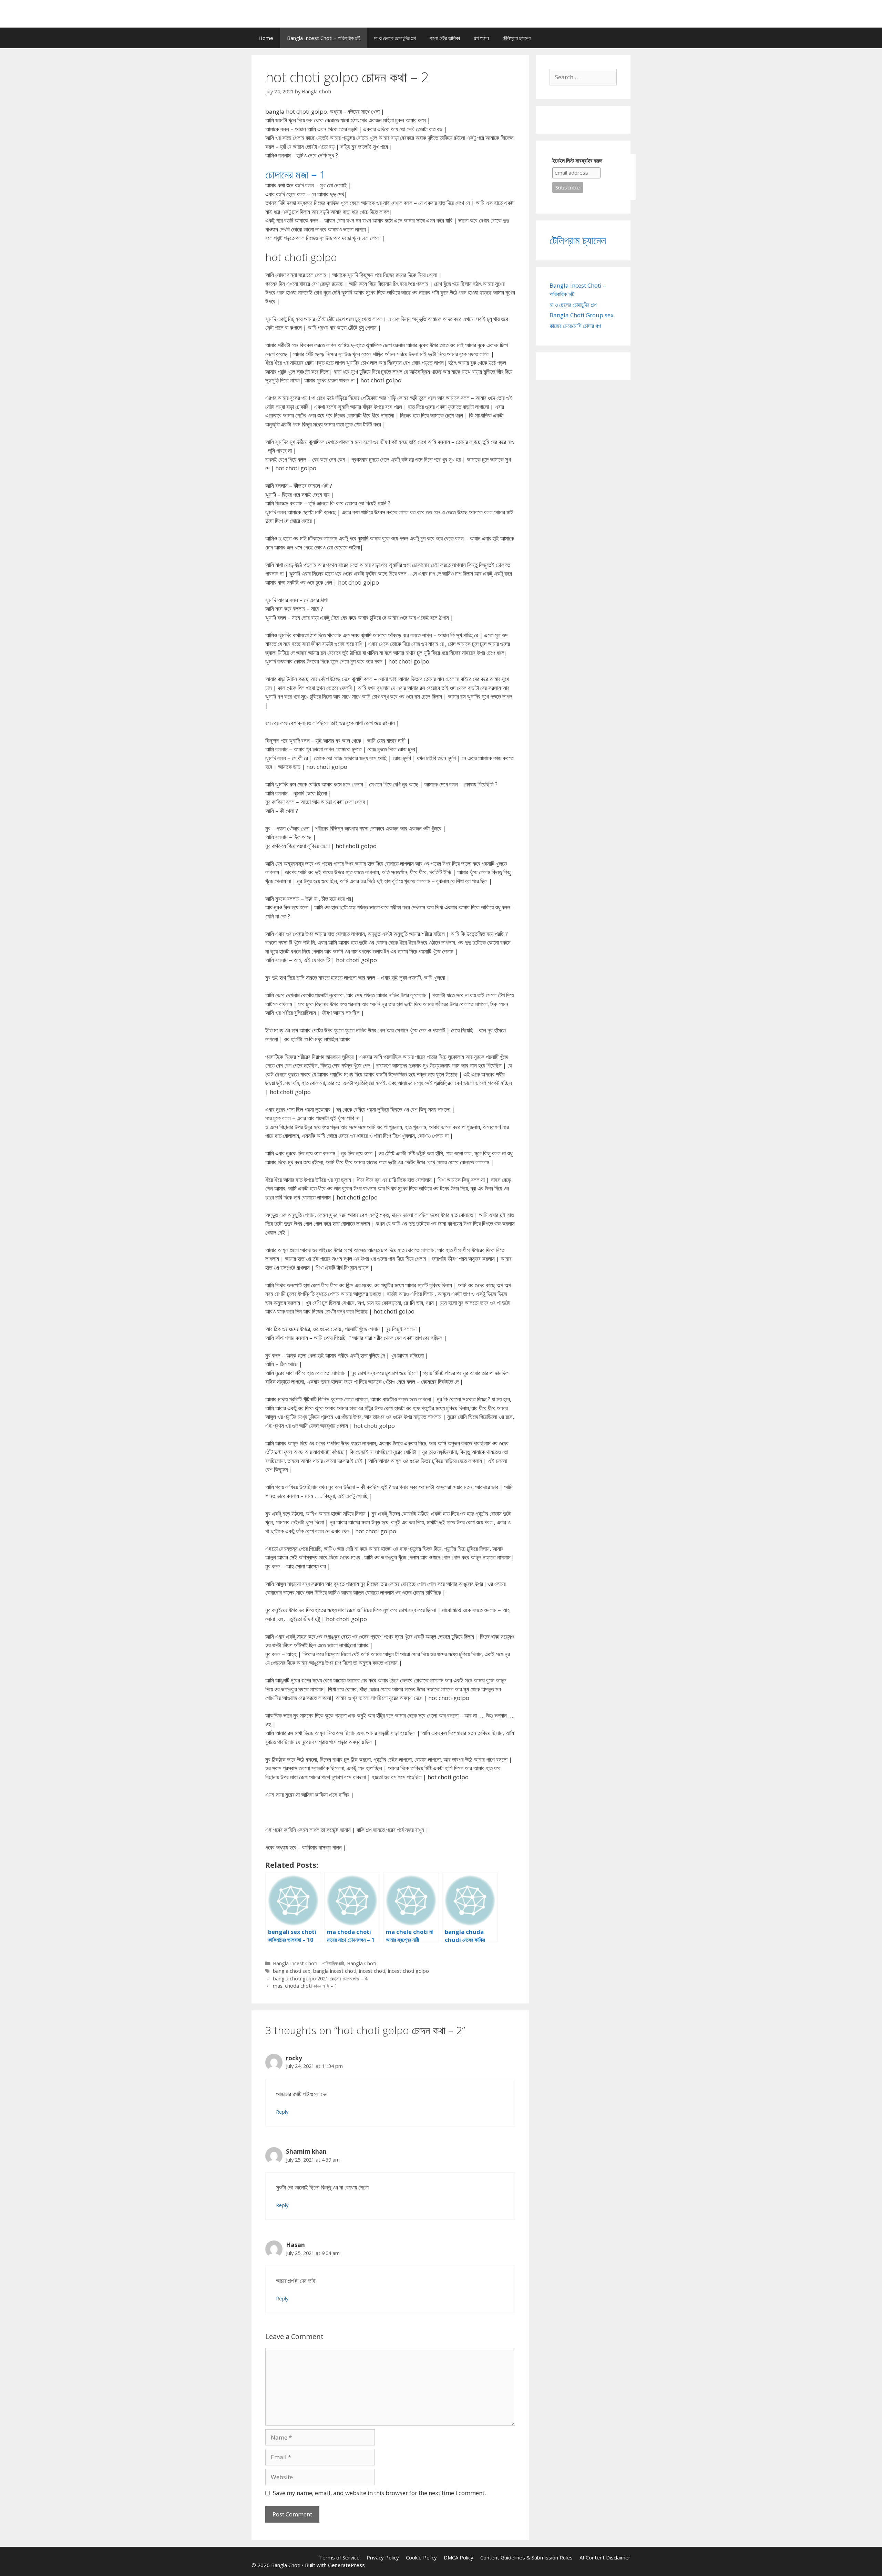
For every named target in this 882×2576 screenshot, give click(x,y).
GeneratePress (346, 2565)
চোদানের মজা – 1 (295, 174)
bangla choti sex (292, 1971)
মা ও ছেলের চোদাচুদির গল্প (395, 38)
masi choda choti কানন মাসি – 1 (305, 1986)
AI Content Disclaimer (605, 2557)
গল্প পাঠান (481, 38)
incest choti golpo (408, 1971)
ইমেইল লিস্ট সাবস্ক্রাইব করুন (577, 161)
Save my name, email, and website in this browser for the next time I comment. (379, 2493)
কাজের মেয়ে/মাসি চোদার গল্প (575, 326)
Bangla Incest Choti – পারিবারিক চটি (324, 38)
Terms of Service (339, 2557)
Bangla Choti (362, 1963)
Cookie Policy (421, 2557)
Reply (282, 2112)
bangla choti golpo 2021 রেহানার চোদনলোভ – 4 (320, 1979)
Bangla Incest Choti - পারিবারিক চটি (309, 1963)
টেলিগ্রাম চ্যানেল (517, 38)
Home (266, 38)
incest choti (372, 1971)
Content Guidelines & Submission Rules (526, 2557)
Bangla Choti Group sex (582, 315)
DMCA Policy (459, 2557)
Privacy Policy (383, 2557)
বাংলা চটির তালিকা (445, 38)
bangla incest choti (335, 1971)
